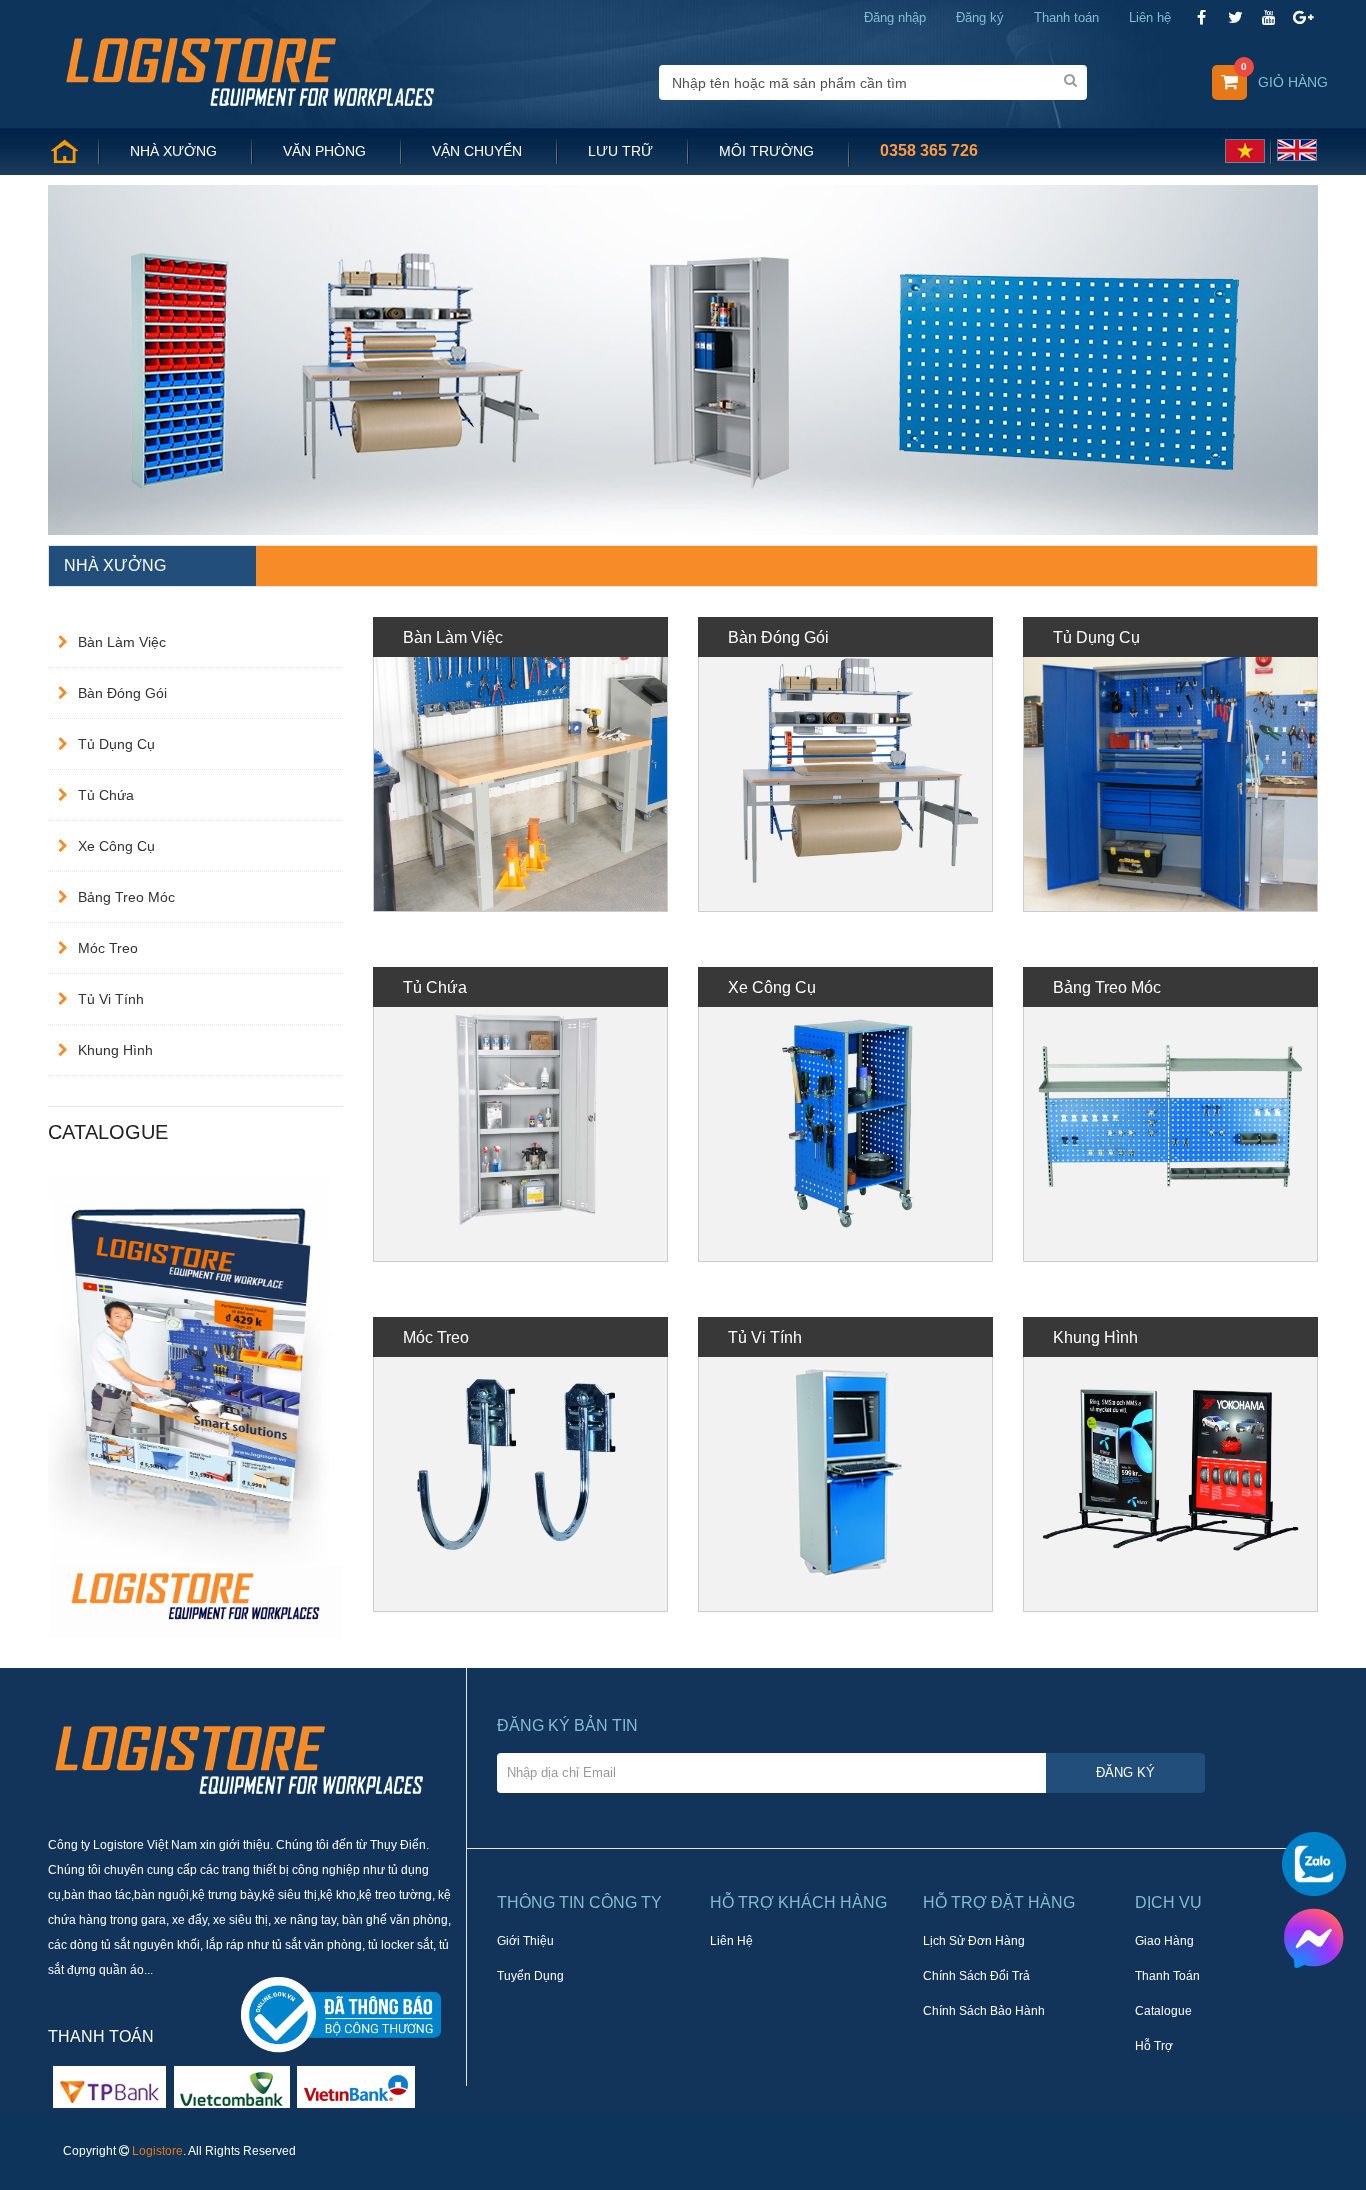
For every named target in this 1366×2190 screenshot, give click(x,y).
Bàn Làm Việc (122, 642)
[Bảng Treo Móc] (1170, 1114)
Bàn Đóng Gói (122, 693)
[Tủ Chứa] (520, 1114)
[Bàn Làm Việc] (520, 764)
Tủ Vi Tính (111, 999)
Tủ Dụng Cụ (116, 744)
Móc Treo (108, 948)
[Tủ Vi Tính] (845, 1464)
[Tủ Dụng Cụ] (1170, 764)
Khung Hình (115, 1050)
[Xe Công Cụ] (845, 1114)
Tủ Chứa (106, 795)
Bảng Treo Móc (126, 897)
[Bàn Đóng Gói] (845, 764)
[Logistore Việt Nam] (249, 70)
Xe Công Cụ (116, 846)
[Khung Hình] (1170, 1464)
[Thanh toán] (232, 2086)
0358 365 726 (929, 150)
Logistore (157, 2151)
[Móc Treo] (520, 1464)
